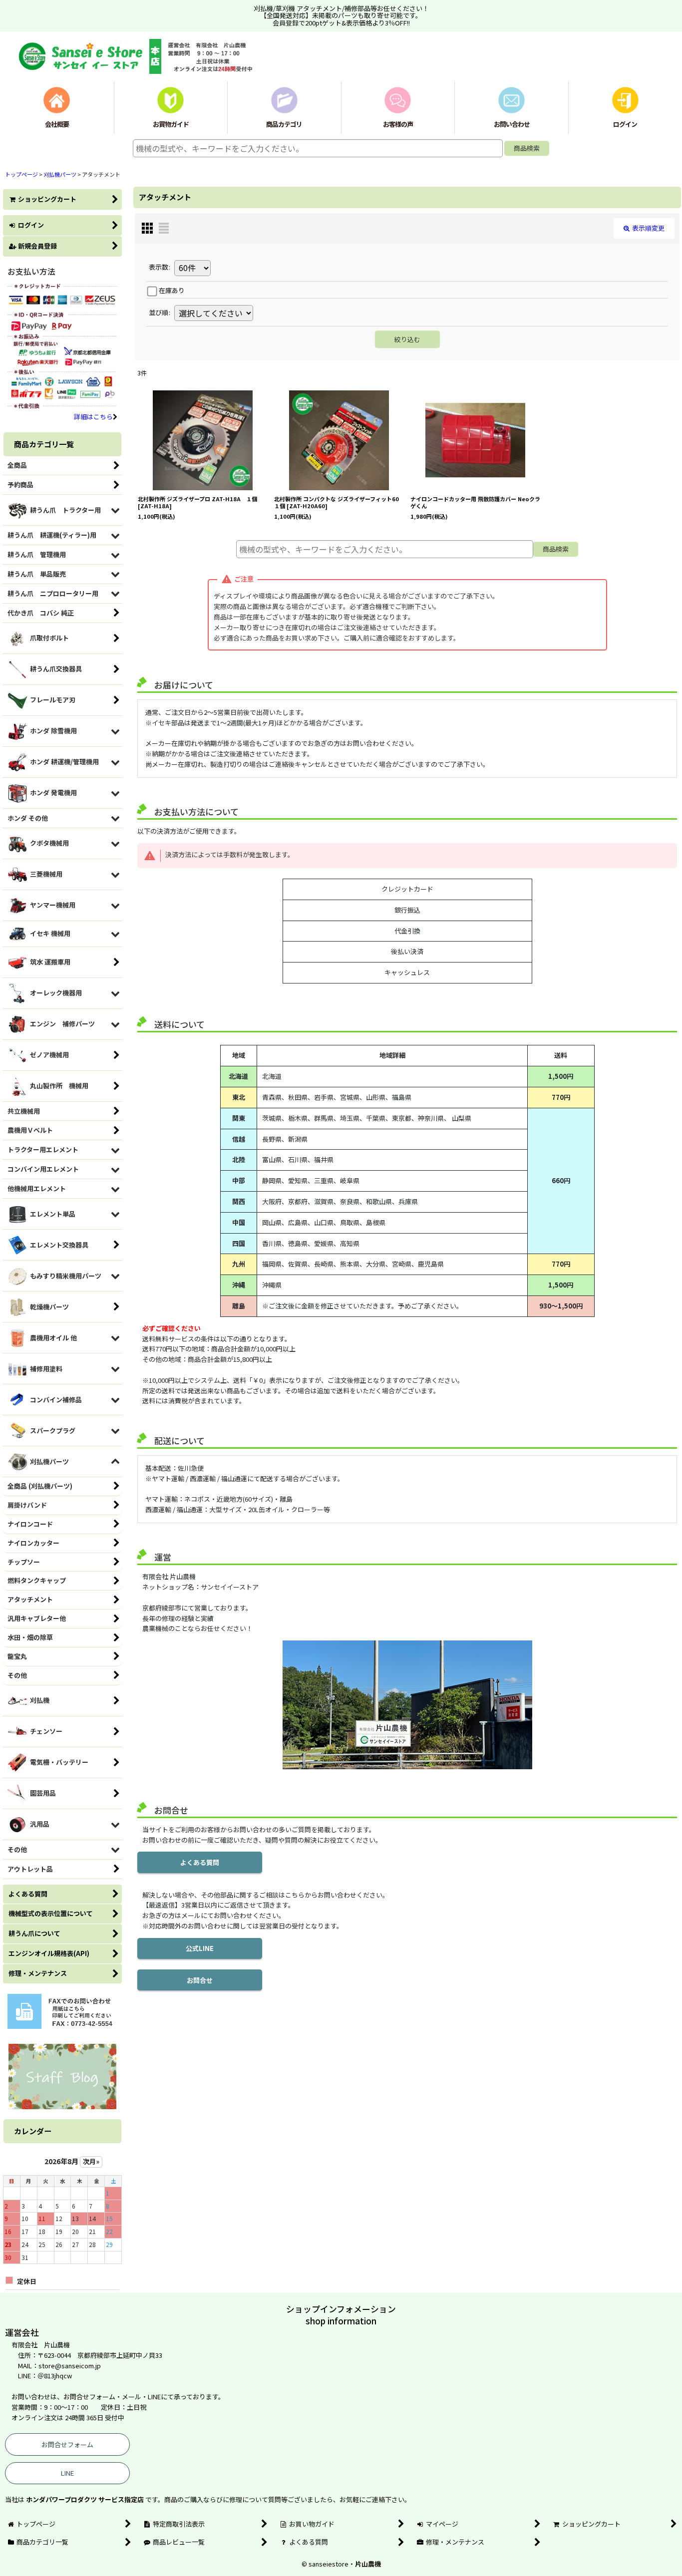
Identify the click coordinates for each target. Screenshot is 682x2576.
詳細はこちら (93, 417)
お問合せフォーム (67, 2444)
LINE (67, 2473)
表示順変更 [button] (648, 228)
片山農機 (368, 2564)
